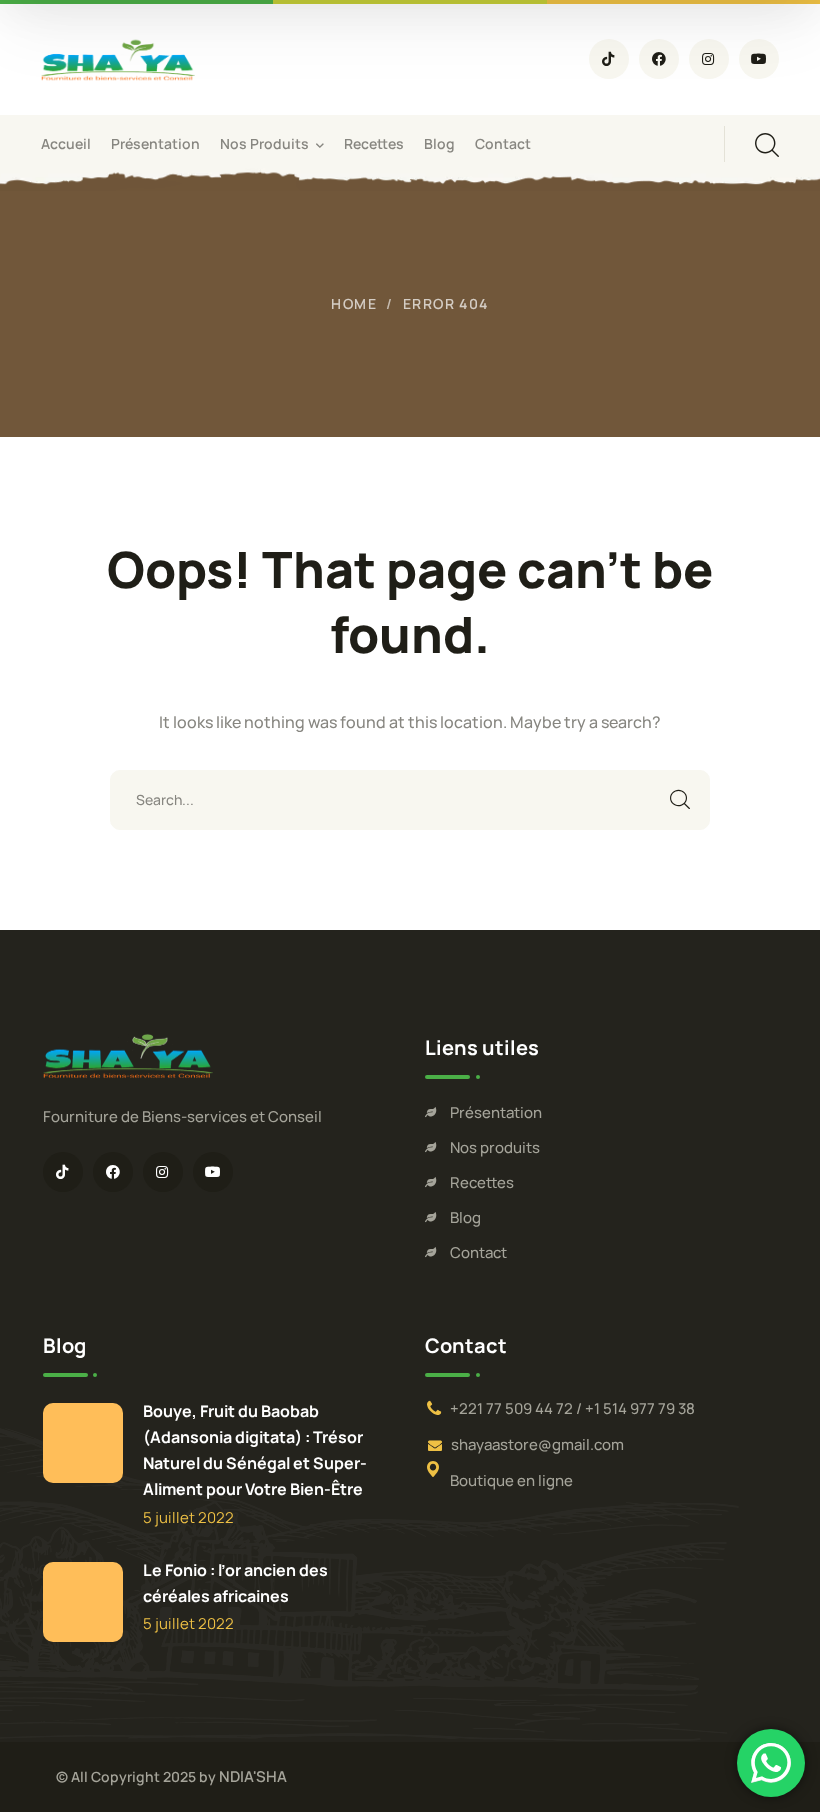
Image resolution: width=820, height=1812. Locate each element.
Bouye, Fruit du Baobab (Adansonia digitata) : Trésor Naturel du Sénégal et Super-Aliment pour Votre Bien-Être (255, 1450)
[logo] (118, 58)
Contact (478, 1252)
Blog (465, 1217)
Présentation (496, 1112)
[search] (767, 145)
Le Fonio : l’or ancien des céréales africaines (235, 1583)
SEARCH (680, 800)
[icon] (609, 59)
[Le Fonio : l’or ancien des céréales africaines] (83, 1602)
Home (354, 303)
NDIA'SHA (253, 1776)
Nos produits (495, 1147)
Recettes (482, 1182)
